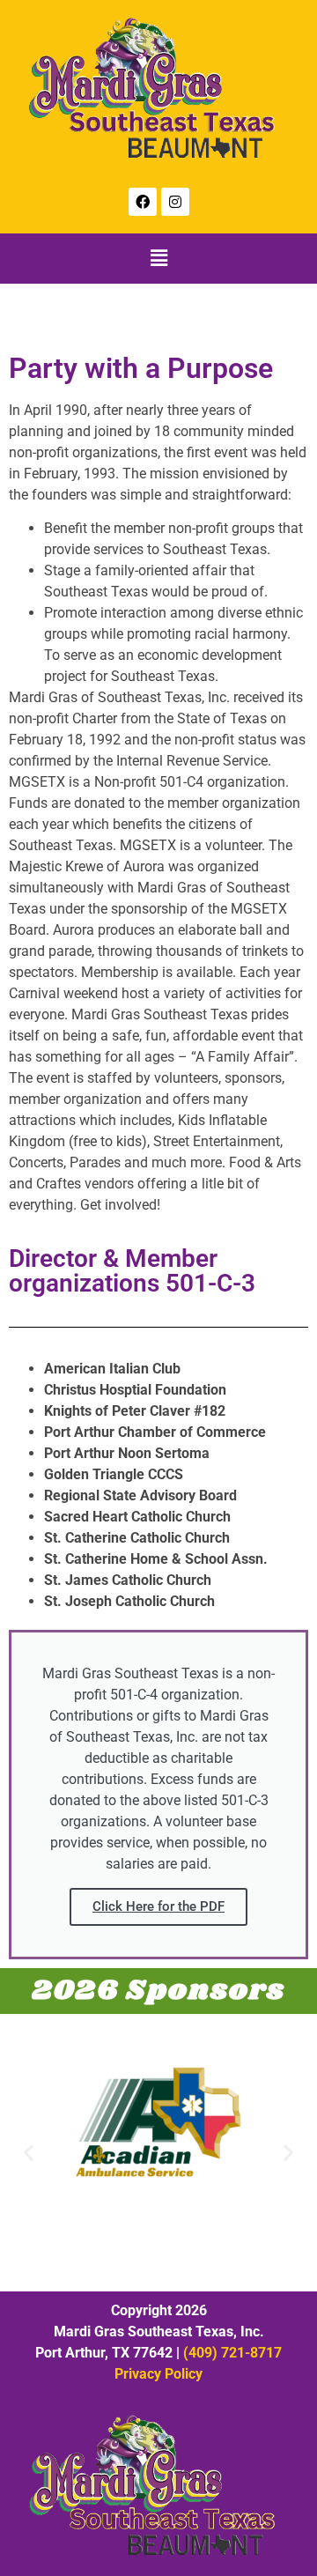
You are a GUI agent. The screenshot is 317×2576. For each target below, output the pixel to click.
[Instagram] (175, 202)
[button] (158, 259)
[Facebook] (143, 202)
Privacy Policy (158, 2374)
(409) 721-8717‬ (232, 2353)
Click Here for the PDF (158, 1906)
